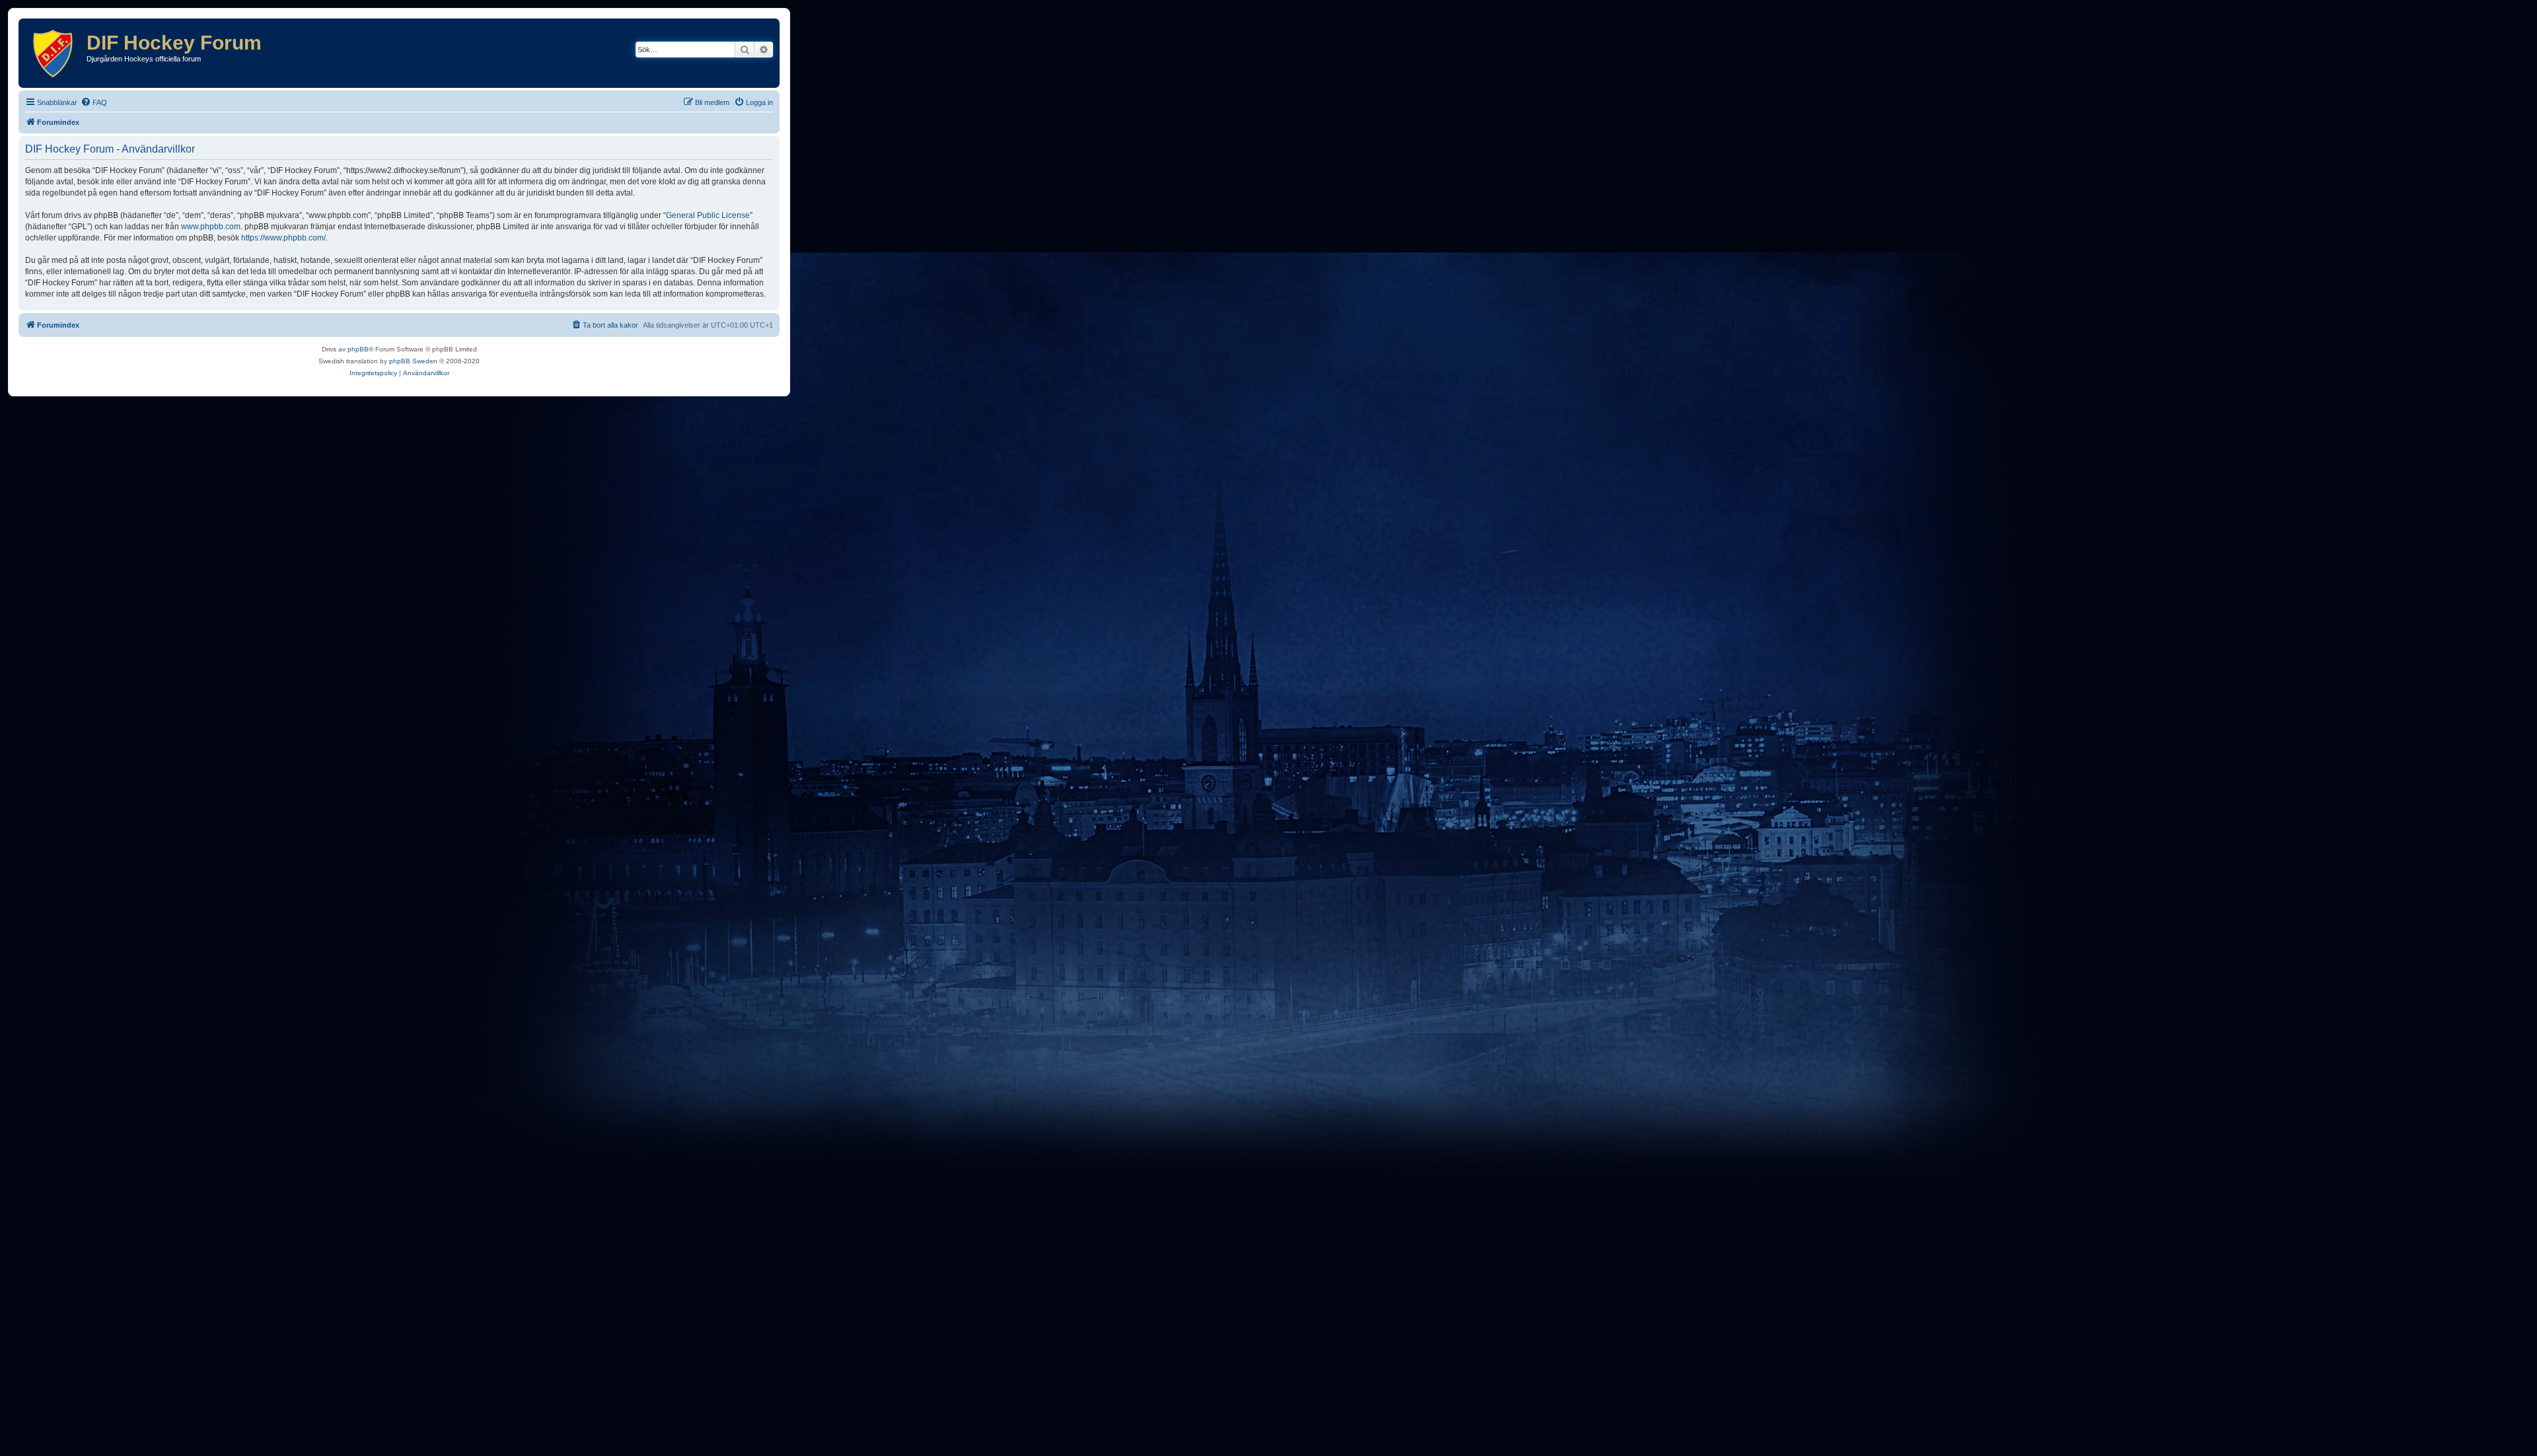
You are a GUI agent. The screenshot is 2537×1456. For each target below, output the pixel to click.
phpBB (358, 349)
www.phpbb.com (211, 227)
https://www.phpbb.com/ (283, 238)
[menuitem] (94, 102)
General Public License (708, 215)
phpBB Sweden (413, 361)
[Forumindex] (54, 53)
